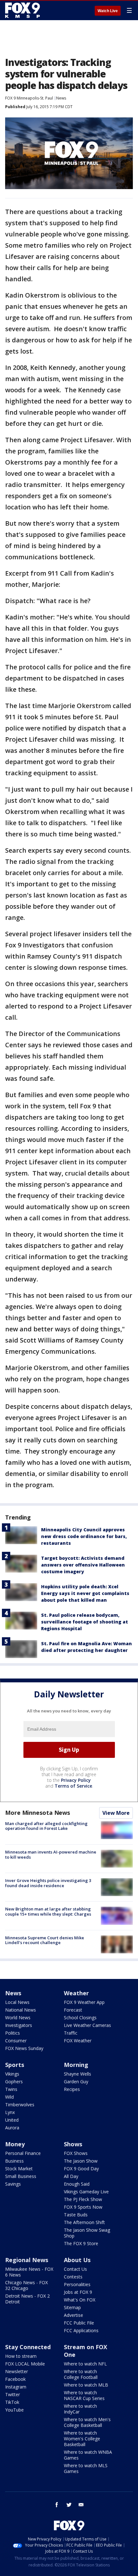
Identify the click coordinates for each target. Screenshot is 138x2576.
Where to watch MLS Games (86, 2468)
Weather (76, 1993)
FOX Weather (78, 2041)
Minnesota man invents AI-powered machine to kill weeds (51, 1854)
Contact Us (75, 2269)
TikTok (12, 2402)
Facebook (15, 2379)
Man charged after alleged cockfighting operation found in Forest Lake (46, 1826)
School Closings (80, 2018)
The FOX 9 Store (81, 2243)
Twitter (13, 2394)
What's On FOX (80, 2300)
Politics (13, 2033)
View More (116, 1813)
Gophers (14, 2082)
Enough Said (77, 2184)
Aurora (12, 2128)
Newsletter (17, 2371)
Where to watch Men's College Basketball (87, 2422)
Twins (11, 2089)
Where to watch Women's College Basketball (82, 2439)
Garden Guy (76, 2082)
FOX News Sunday (24, 2048)
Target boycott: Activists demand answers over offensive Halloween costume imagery (83, 1565)
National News (21, 2010)
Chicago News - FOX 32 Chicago (26, 2285)
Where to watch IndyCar (80, 2409)
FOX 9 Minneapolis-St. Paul (29, 98)
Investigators (19, 2025)
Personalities (77, 2284)
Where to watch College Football (81, 2374)
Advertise (73, 2315)
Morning (76, 2065)
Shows (73, 2144)
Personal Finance (23, 2153)
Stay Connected (28, 2347)
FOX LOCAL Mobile (25, 2364)
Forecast (73, 2010)
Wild (9, 2097)
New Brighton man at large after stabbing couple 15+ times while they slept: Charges (48, 1911)
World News (18, 2018)
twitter (69, 2505)
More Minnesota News (38, 1813)
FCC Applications (81, 2330)
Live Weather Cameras (87, 2025)
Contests (73, 2277)
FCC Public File (79, 2323)
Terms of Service (73, 1786)
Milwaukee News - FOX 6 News (29, 2272)
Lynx (10, 2112)
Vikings (12, 2074)
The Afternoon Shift (84, 2222)
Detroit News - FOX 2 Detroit (27, 2299)
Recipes (72, 2089)
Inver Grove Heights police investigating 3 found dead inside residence (48, 1883)
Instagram (16, 2387)
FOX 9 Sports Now (83, 2207)
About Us (77, 2260)
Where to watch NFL (85, 2364)
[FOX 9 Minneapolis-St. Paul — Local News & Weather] (24, 10)
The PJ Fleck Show (83, 2199)
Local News (17, 2002)
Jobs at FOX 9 (78, 2292)
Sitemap (72, 2307)
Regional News (27, 2260)
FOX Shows (76, 2153)
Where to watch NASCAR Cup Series (84, 2395)
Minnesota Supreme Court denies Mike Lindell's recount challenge (45, 1940)
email (81, 2505)
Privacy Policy (76, 1780)
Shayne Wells (78, 2074)
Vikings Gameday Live (86, 2192)
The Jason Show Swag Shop (87, 2233)
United (12, 2120)
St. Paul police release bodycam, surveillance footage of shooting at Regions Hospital (85, 1622)
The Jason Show (81, 2161)
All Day (71, 2176)
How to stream (21, 2356)
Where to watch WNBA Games (88, 2455)
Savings (13, 2184)
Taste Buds (76, 2215)
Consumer (16, 2041)
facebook (57, 2505)
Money (15, 2144)
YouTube (14, 2410)
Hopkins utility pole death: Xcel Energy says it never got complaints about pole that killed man (85, 1593)
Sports (15, 2065)
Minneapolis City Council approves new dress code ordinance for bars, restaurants (84, 1536)
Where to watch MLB (86, 2385)
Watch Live (108, 11)
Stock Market (19, 2169)
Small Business (21, 2176)
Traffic (71, 2033)
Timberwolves (20, 2105)
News (61, 98)
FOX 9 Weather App (84, 2002)
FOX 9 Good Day (81, 2169)
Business (14, 2161)
